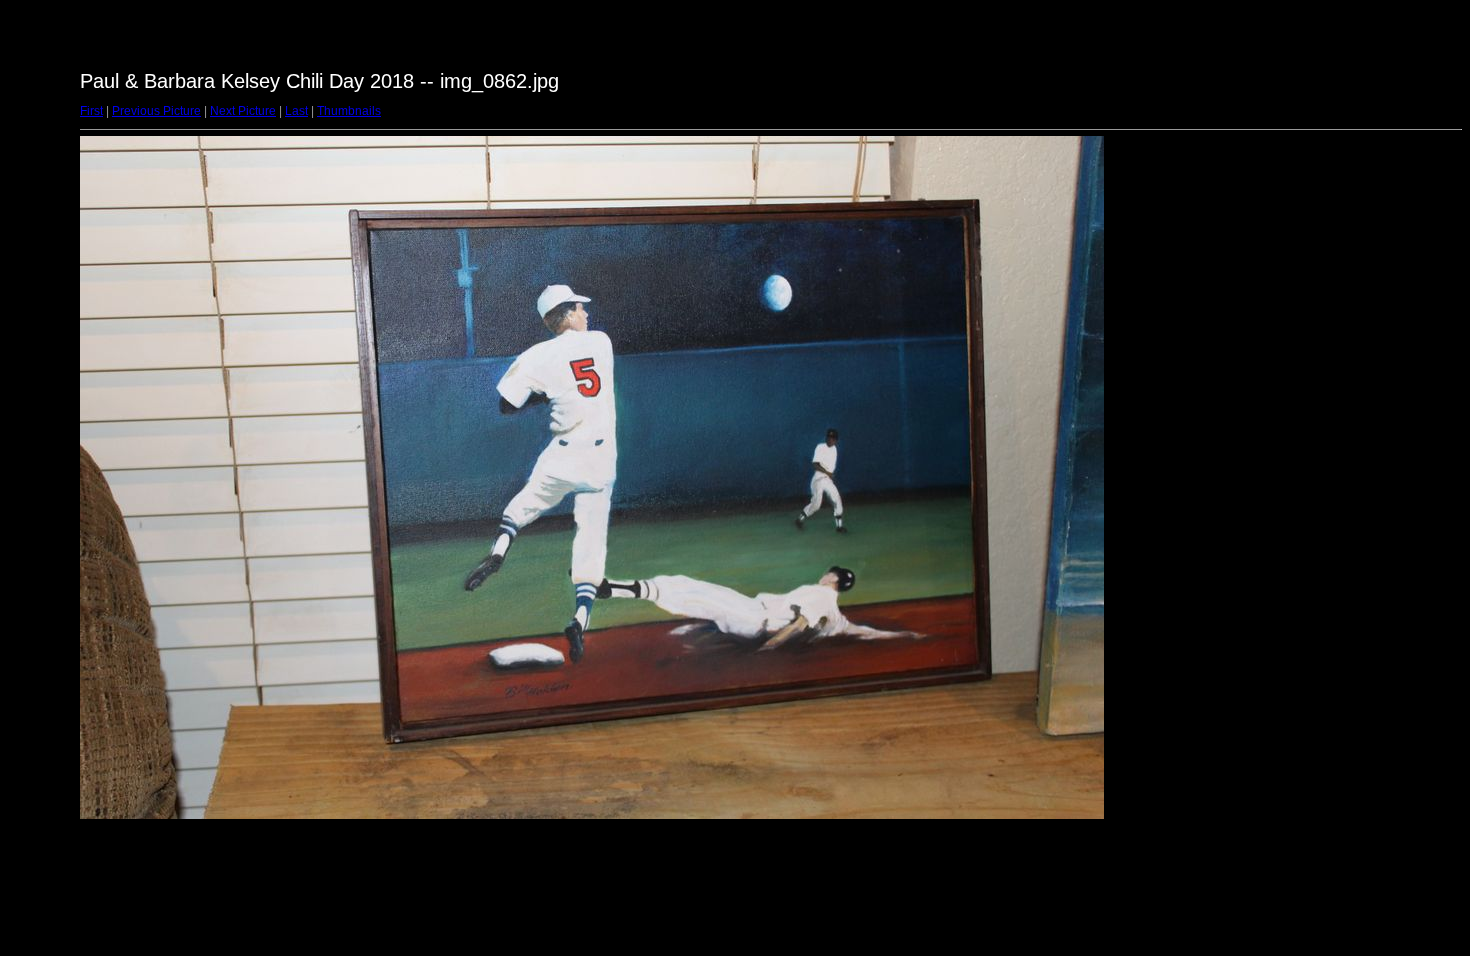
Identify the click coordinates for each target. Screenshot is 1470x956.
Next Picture (243, 111)
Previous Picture (156, 111)
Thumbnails (349, 111)
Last (296, 111)
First (91, 111)
